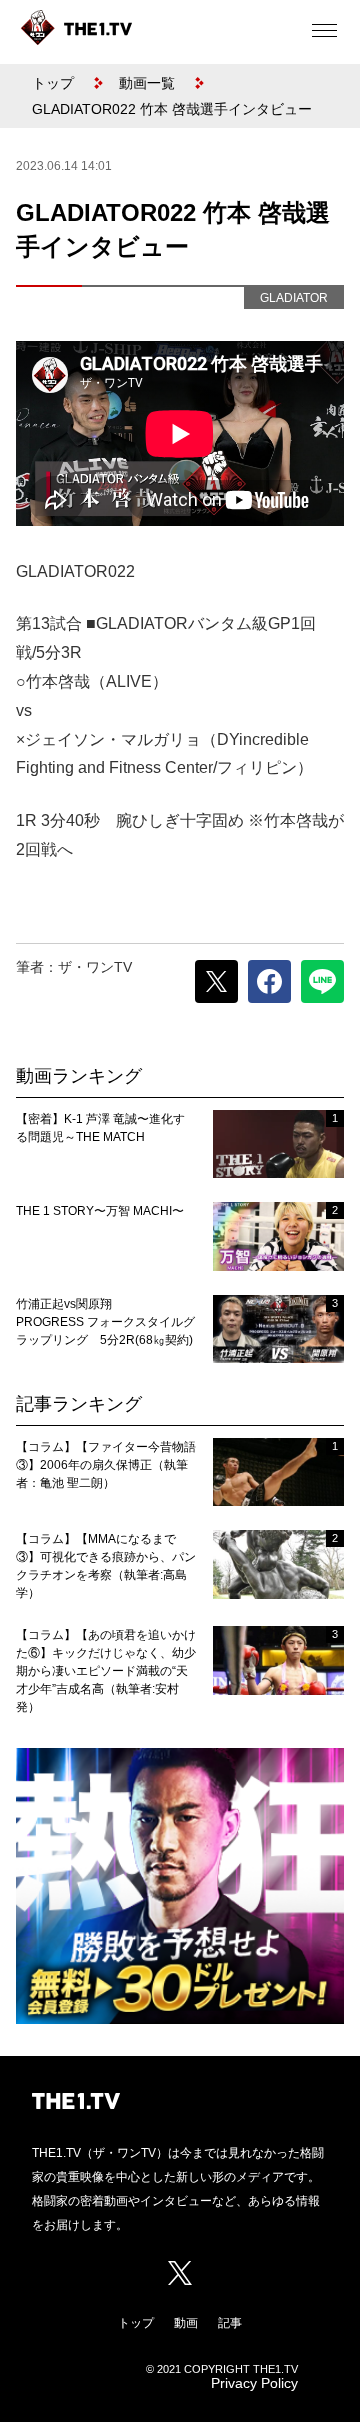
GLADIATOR (294, 298)
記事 (230, 2323)
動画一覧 (147, 83)
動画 (186, 2323)
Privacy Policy (254, 2383)
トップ (53, 83)
